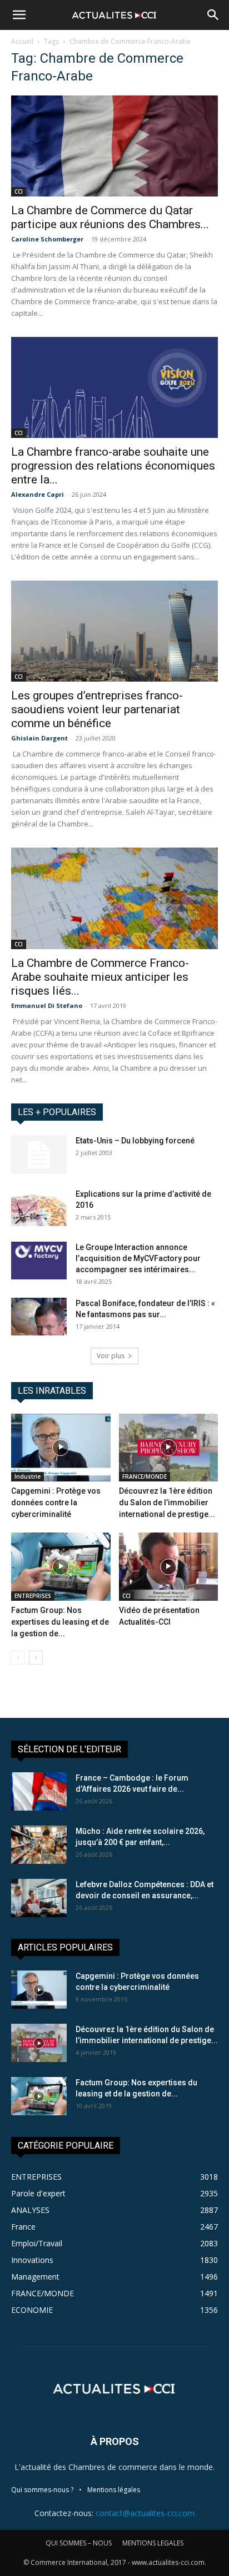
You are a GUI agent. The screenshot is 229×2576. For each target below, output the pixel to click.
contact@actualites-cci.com (145, 2513)
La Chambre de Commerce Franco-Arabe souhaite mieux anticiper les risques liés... (100, 977)
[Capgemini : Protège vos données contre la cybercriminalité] (61, 1448)
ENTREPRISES (33, 1596)
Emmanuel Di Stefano (47, 1005)
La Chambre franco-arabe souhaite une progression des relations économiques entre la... (113, 466)
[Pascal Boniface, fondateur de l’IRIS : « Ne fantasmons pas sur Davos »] (39, 1317)
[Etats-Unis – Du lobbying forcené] (39, 1155)
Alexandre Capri (38, 494)
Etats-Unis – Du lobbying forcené (135, 1141)
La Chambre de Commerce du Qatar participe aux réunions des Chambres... (110, 217)
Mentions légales (114, 2490)
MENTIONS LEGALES (153, 2543)
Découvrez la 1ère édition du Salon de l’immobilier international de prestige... (167, 1503)
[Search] (213, 15)
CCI (19, 191)
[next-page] (36, 1658)
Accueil (22, 41)
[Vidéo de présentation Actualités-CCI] (169, 1567)
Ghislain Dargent (39, 738)
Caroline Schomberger (47, 239)
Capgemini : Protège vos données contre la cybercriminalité (56, 1503)
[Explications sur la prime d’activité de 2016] (39, 1208)
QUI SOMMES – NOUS (79, 2543)
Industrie (28, 1476)
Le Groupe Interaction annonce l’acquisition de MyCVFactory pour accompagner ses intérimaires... (138, 1258)
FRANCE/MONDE (145, 1476)
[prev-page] (18, 1658)
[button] (19, 15)
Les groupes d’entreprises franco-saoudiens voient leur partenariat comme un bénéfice (97, 709)
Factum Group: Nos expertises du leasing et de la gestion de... (60, 1622)
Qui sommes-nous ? (42, 2490)
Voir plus (111, 1356)
